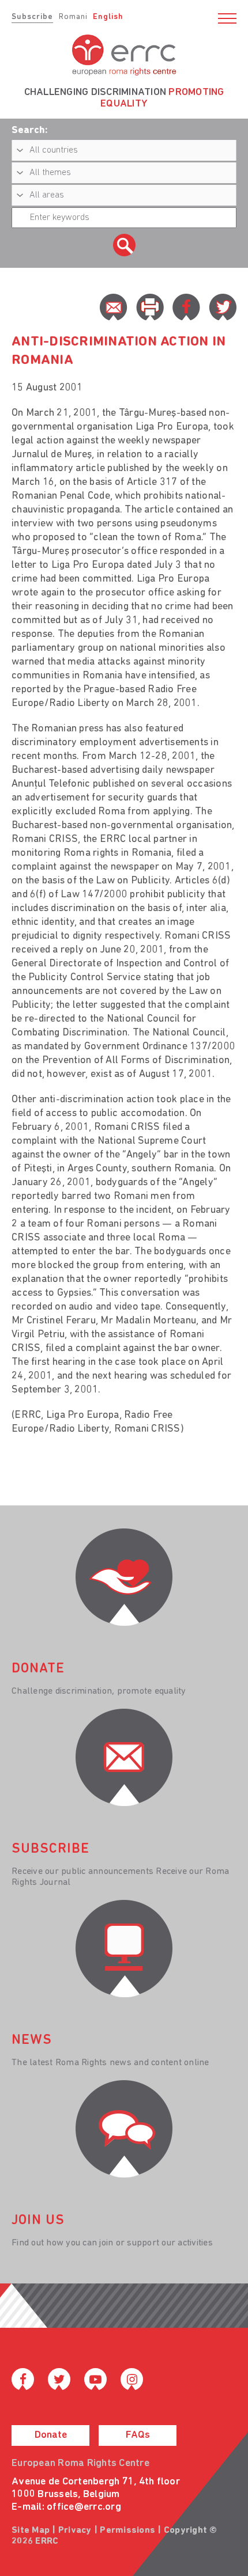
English (108, 17)
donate (38, 1669)
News (32, 2040)
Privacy (75, 2531)
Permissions (127, 2531)
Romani (73, 17)
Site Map (31, 2531)
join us (38, 2221)
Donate (51, 2435)
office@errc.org (84, 2507)
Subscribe (32, 17)
